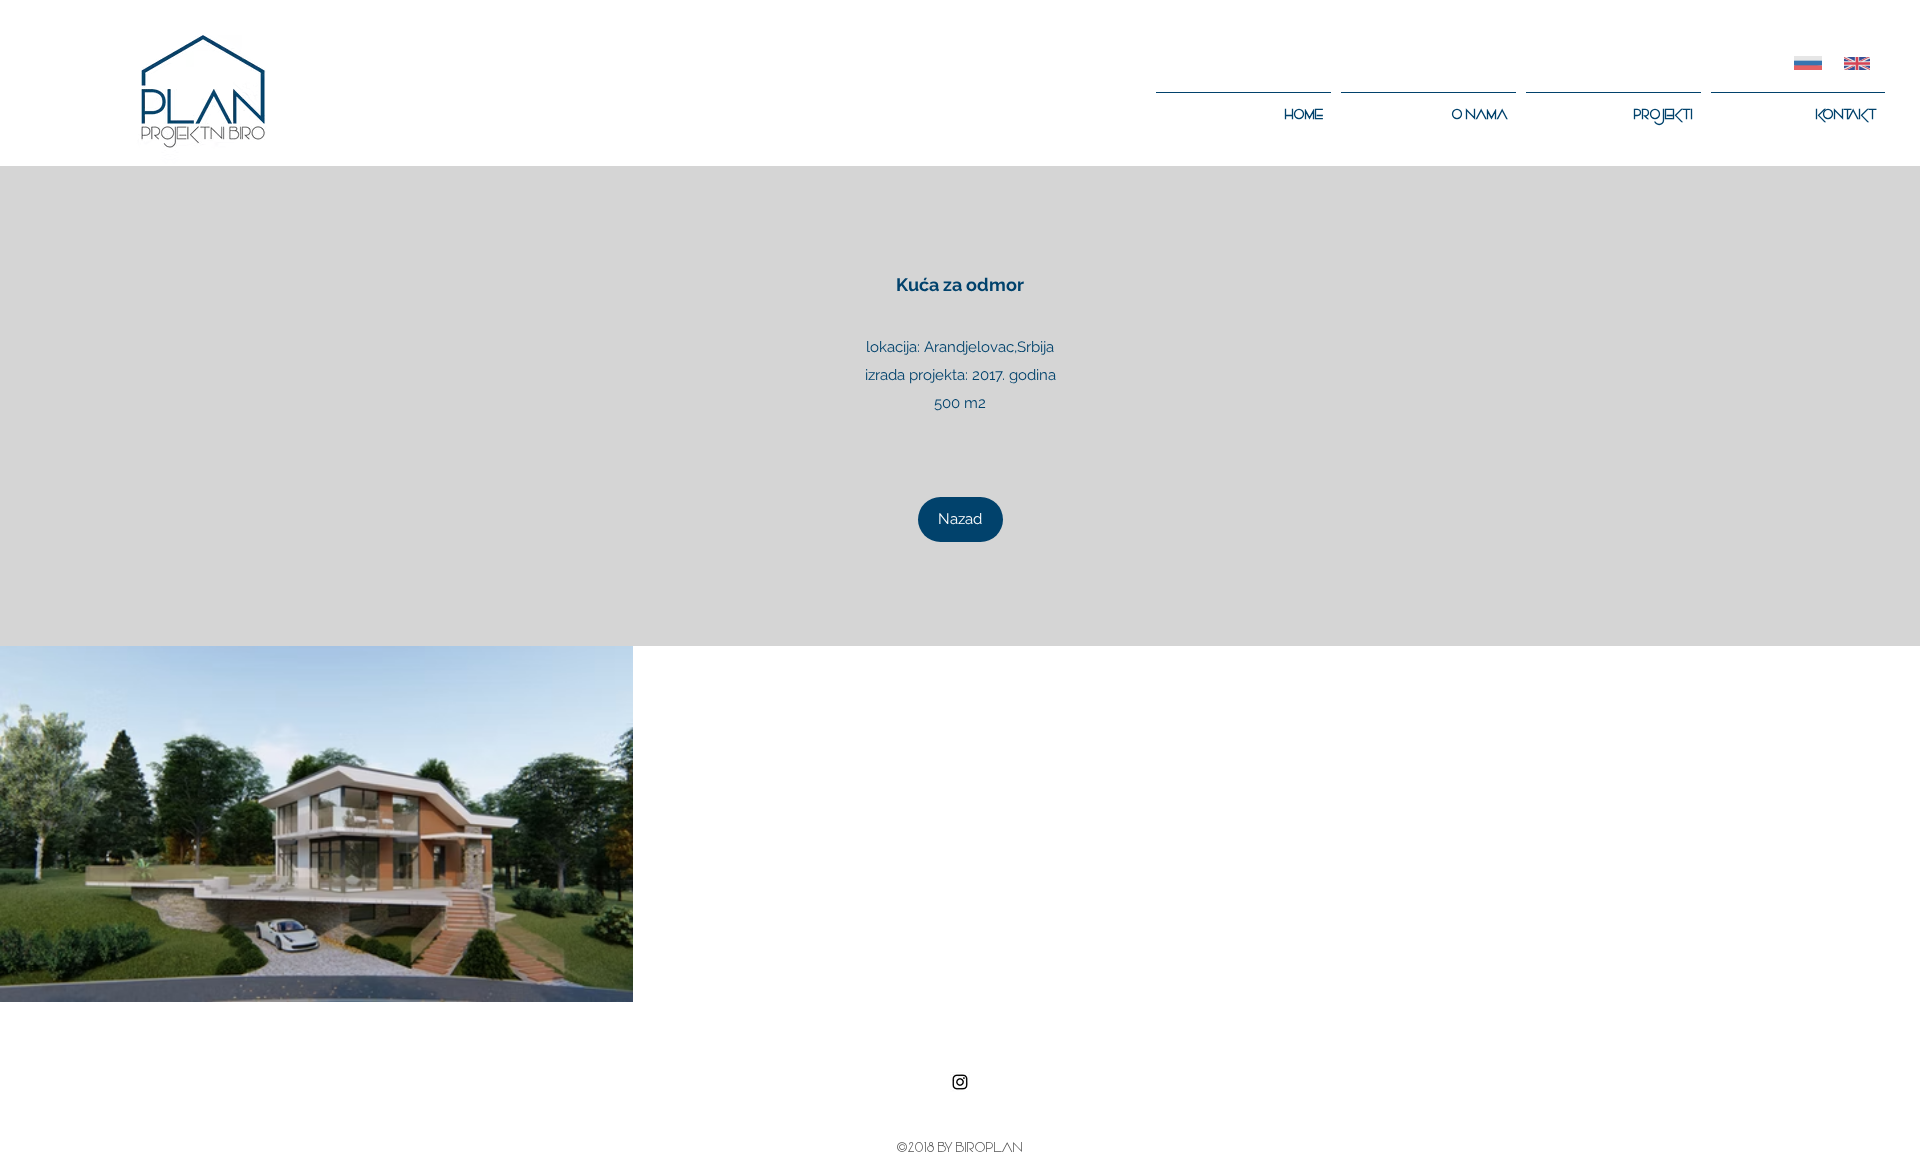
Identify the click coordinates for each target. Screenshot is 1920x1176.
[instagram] (960, 1082)
